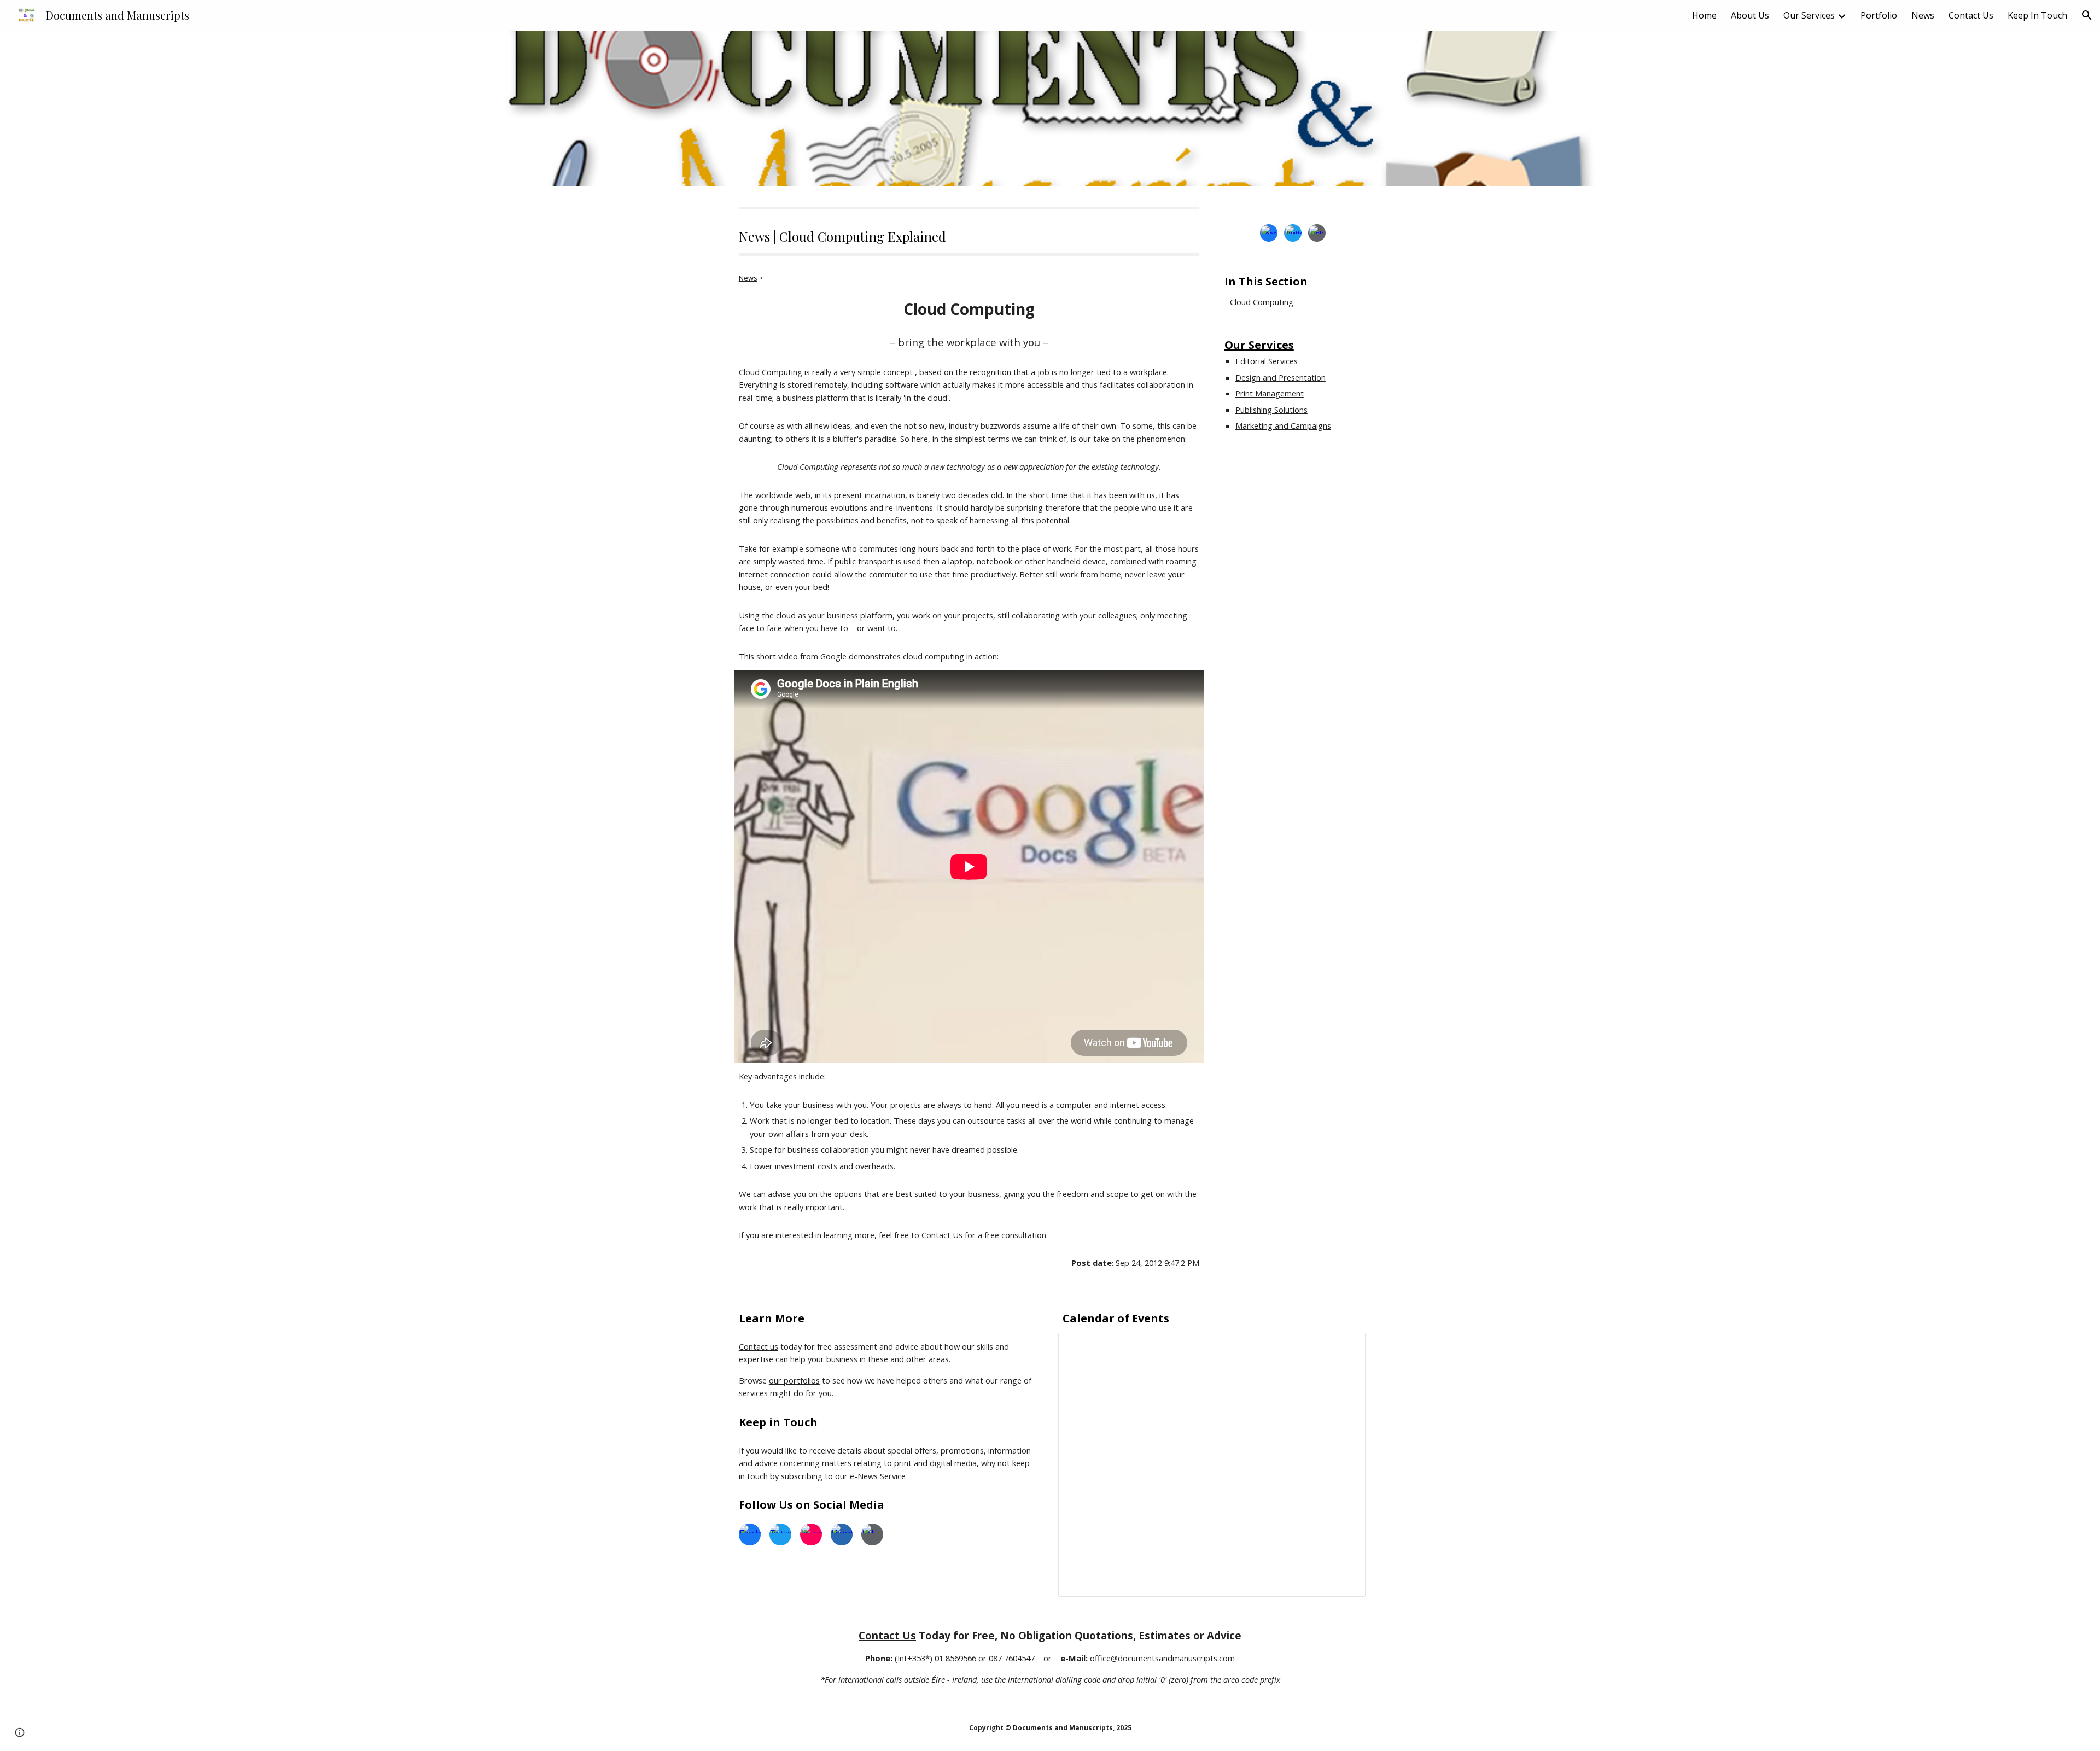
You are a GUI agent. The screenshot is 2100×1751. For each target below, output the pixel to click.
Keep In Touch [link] (2037, 15)
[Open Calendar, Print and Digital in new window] (1345, 1347)
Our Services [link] (1809, 15)
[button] (2087, 15)
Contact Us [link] (1971, 15)
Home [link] (1704, 15)
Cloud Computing (1262, 302)
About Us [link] (1750, 15)
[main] (969, 231)
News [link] (1923, 15)
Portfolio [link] (1879, 15)
